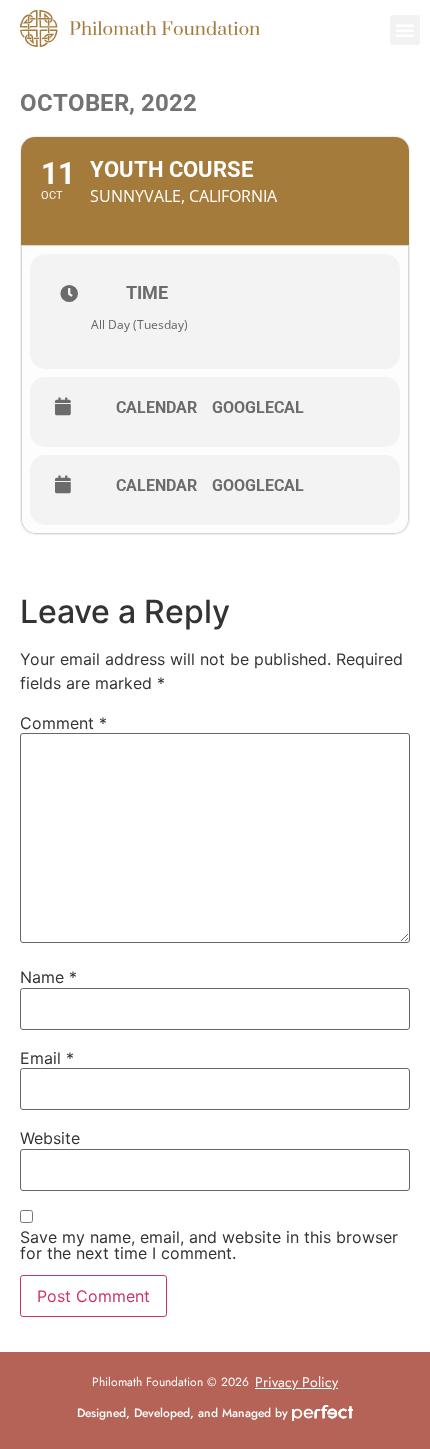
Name (48, 977)
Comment (63, 723)
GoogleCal (258, 408)
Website (50, 1138)
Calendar (156, 408)
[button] (405, 30)
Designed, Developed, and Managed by (184, 1413)
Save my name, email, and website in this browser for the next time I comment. (209, 1245)
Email (47, 1058)
